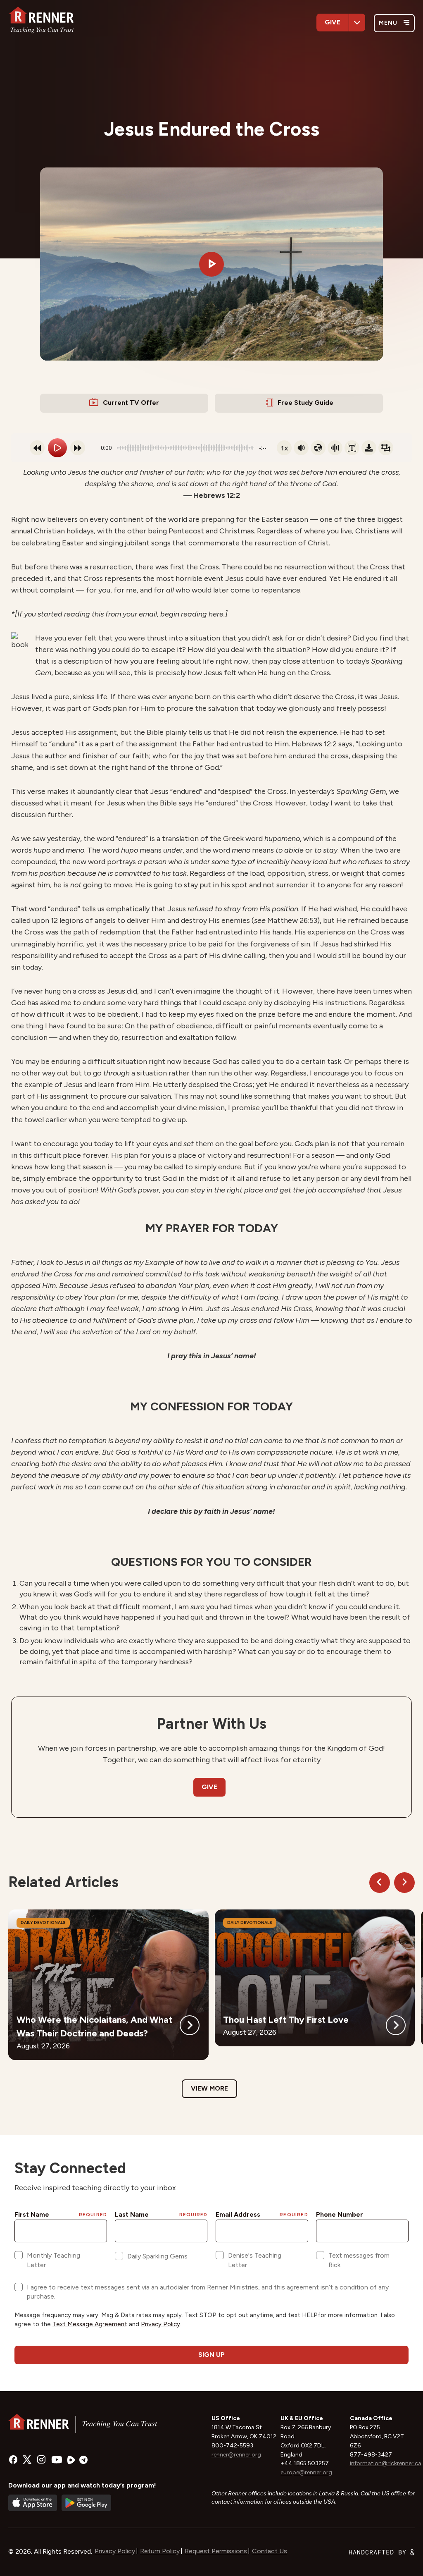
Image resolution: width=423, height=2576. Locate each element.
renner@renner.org (236, 2455)
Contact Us (270, 2551)
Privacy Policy (115, 2551)
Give (333, 22)
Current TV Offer (131, 403)
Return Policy (160, 2551)
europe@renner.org (306, 2472)
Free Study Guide (305, 403)
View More (209, 2088)
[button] (211, 264)
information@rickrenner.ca (386, 2463)
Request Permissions (216, 2551)
